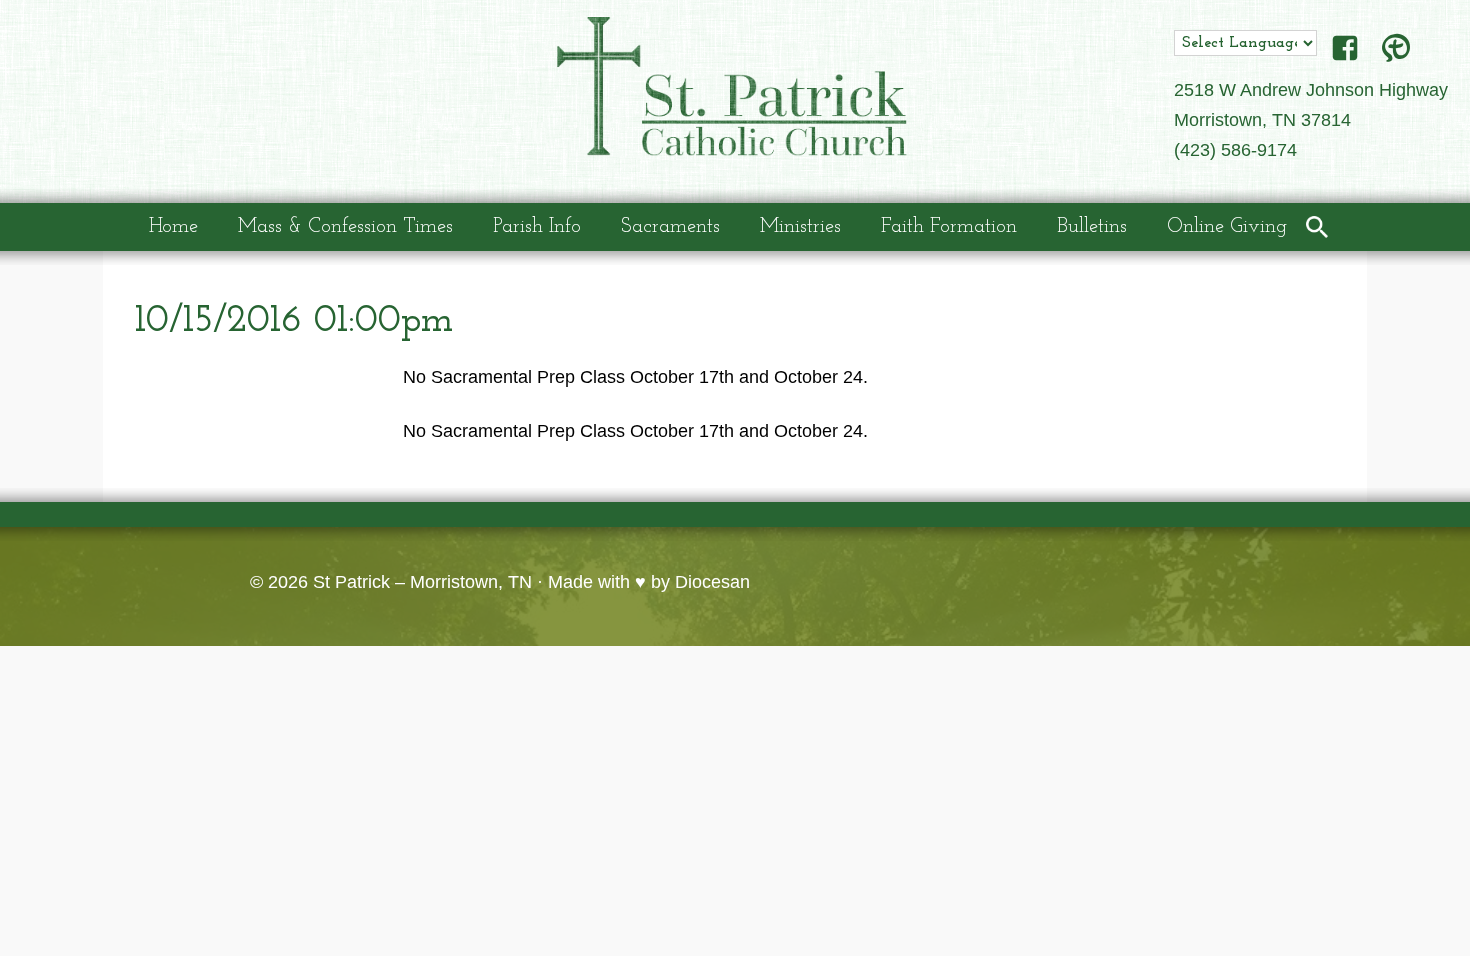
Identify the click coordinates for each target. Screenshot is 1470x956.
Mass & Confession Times (345, 227)
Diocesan (712, 582)
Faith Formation (949, 227)
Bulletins (1092, 227)
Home (173, 227)
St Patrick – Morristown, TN (422, 582)
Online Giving (1227, 227)
